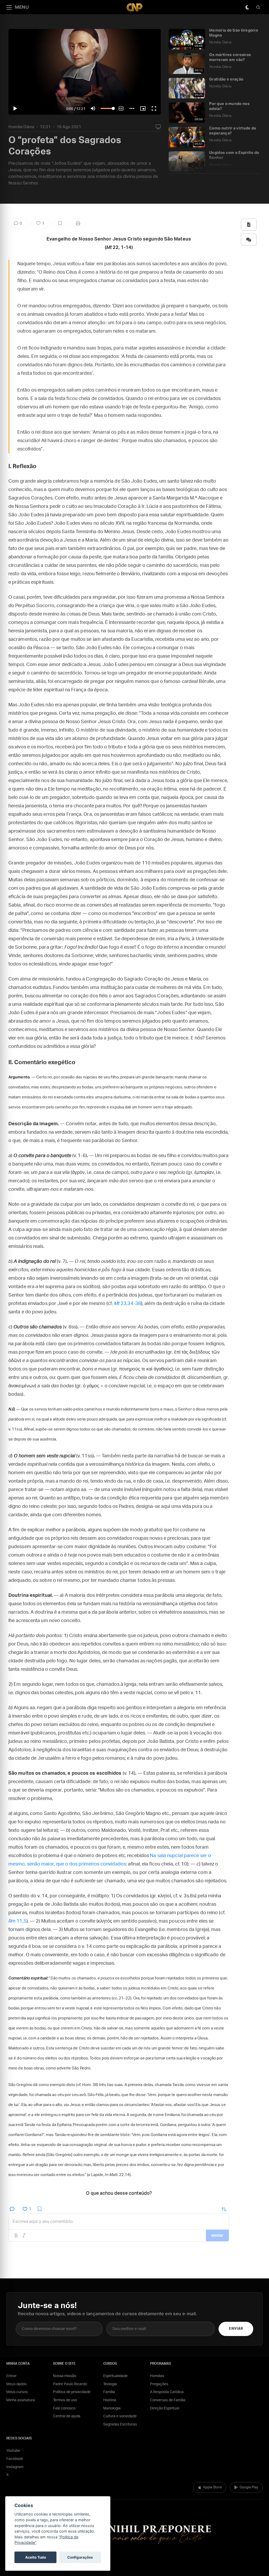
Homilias (157, 2376)
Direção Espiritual (165, 2408)
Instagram (15, 2467)
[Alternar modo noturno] (247, 7)
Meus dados (16, 2384)
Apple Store (212, 2487)
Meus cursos (17, 2392)
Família (109, 2392)
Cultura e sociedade (120, 2416)
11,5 (17, 1921)
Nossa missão (65, 2376)
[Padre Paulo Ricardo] (134, 7)
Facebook (15, 2459)
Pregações (159, 2384)
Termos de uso (65, 2400)
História (110, 2400)
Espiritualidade (115, 2376)
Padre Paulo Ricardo (70, 2384)
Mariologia (112, 2408)
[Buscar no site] (258, 7)
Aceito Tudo (36, 2557)
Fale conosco (64, 2408)
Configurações (80, 2557)
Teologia (110, 2384)
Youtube (13, 2451)
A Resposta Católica (167, 2392)
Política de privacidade (72, 2392)
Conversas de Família (168, 2400)
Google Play (249, 2487)
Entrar (11, 2376)
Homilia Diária (21, 127)
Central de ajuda (67, 2416)
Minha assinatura (21, 2400)
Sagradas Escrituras (120, 2424)
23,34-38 (128, 1304)
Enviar (236, 2329)
